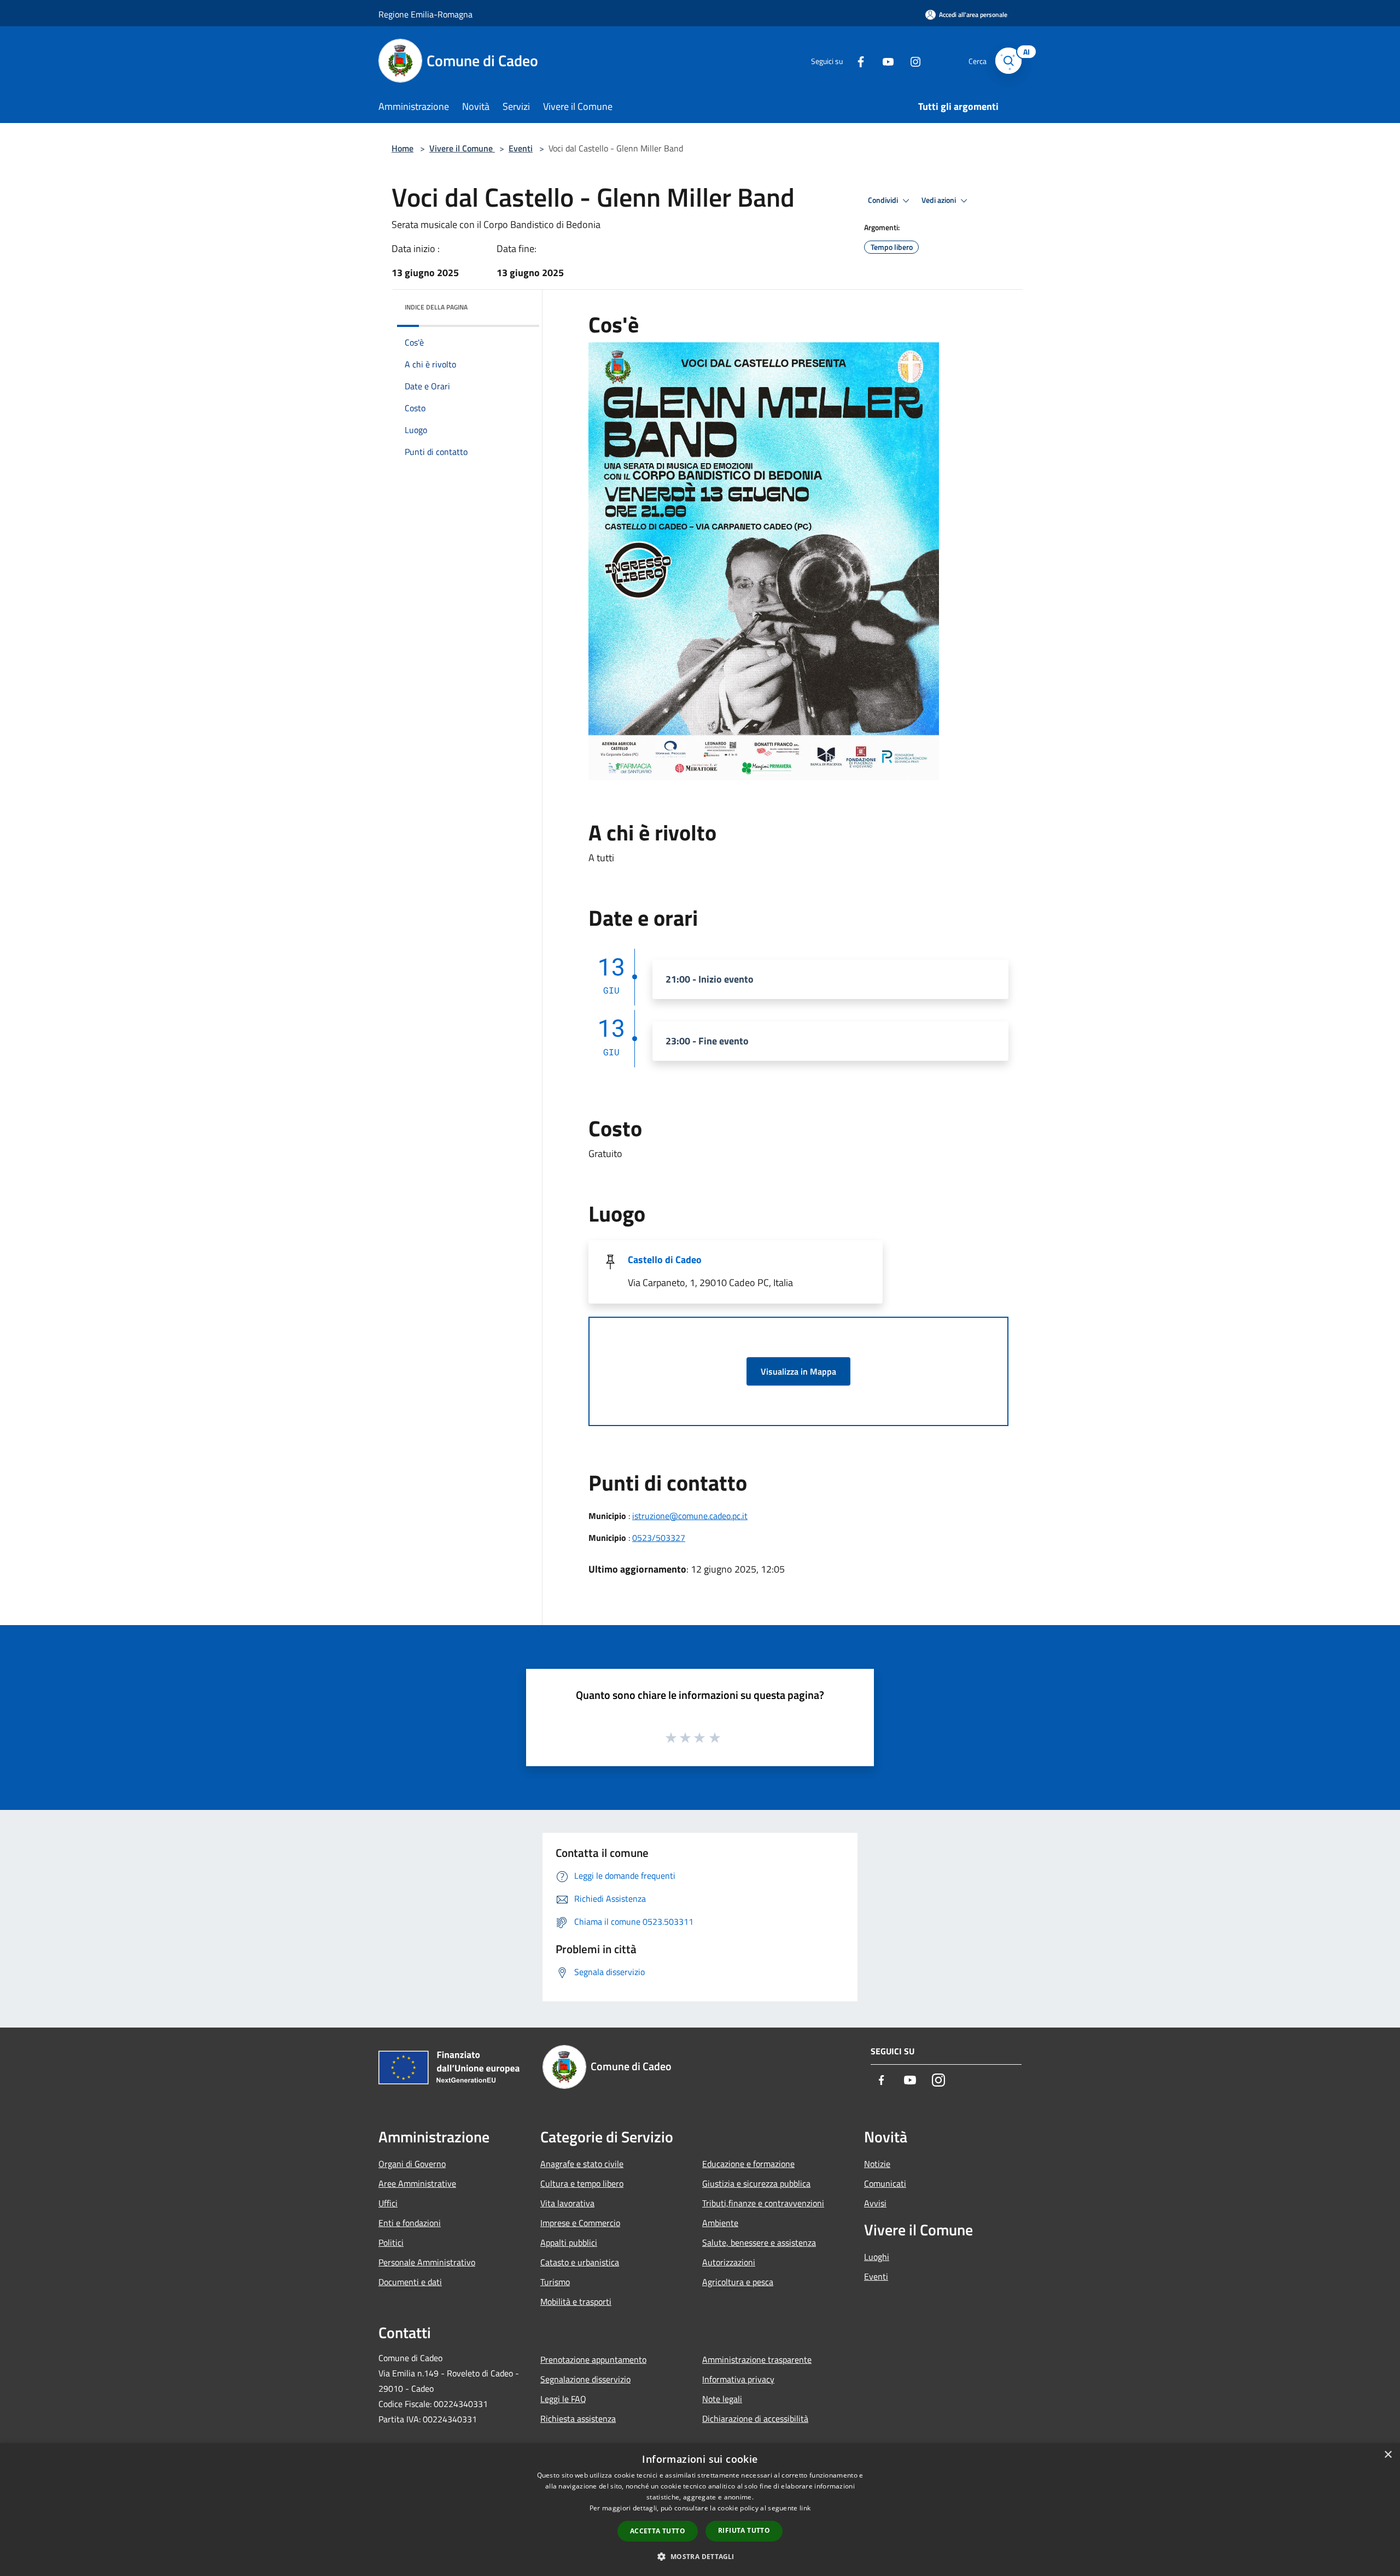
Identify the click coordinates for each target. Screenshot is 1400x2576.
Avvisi (875, 2203)
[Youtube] (884, 60)
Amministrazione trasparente (757, 2359)
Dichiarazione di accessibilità (755, 2419)
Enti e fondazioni (410, 2223)
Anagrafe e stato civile (582, 2164)
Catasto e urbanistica (580, 2262)
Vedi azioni (940, 200)
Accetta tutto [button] (658, 2531)
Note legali (722, 2399)
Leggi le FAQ (563, 2399)
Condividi (884, 200)
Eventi (521, 148)
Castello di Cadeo (665, 1260)
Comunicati (885, 2183)
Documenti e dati (410, 2282)
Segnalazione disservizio (585, 2379)
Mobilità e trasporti (576, 2302)
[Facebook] (856, 60)
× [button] (1388, 2455)
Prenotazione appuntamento (593, 2359)
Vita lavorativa (567, 2203)
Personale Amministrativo (427, 2262)
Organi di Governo (412, 2164)
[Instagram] (911, 60)
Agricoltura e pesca (738, 2282)
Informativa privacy (738, 2379)
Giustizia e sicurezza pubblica (756, 2183)
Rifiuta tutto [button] (744, 2530)
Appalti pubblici (569, 2242)
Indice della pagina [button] (436, 307)
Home (402, 148)
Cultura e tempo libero (582, 2183)
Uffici (388, 2203)
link (805, 2508)
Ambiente (720, 2223)
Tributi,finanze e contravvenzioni (763, 2203)
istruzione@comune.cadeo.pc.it (690, 1516)
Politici (391, 2242)
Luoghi (877, 2257)
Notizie (877, 2164)
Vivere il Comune (462, 148)
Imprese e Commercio (580, 2223)
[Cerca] (1008, 61)
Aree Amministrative (417, 2183)
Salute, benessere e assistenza (759, 2242)
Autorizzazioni (729, 2262)
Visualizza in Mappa (798, 1371)
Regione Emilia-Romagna (425, 14)
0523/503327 (659, 1538)
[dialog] (700, 2510)
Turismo (555, 2282)
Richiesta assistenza (578, 2419)
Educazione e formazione (748, 2164)
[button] (700, 2556)
